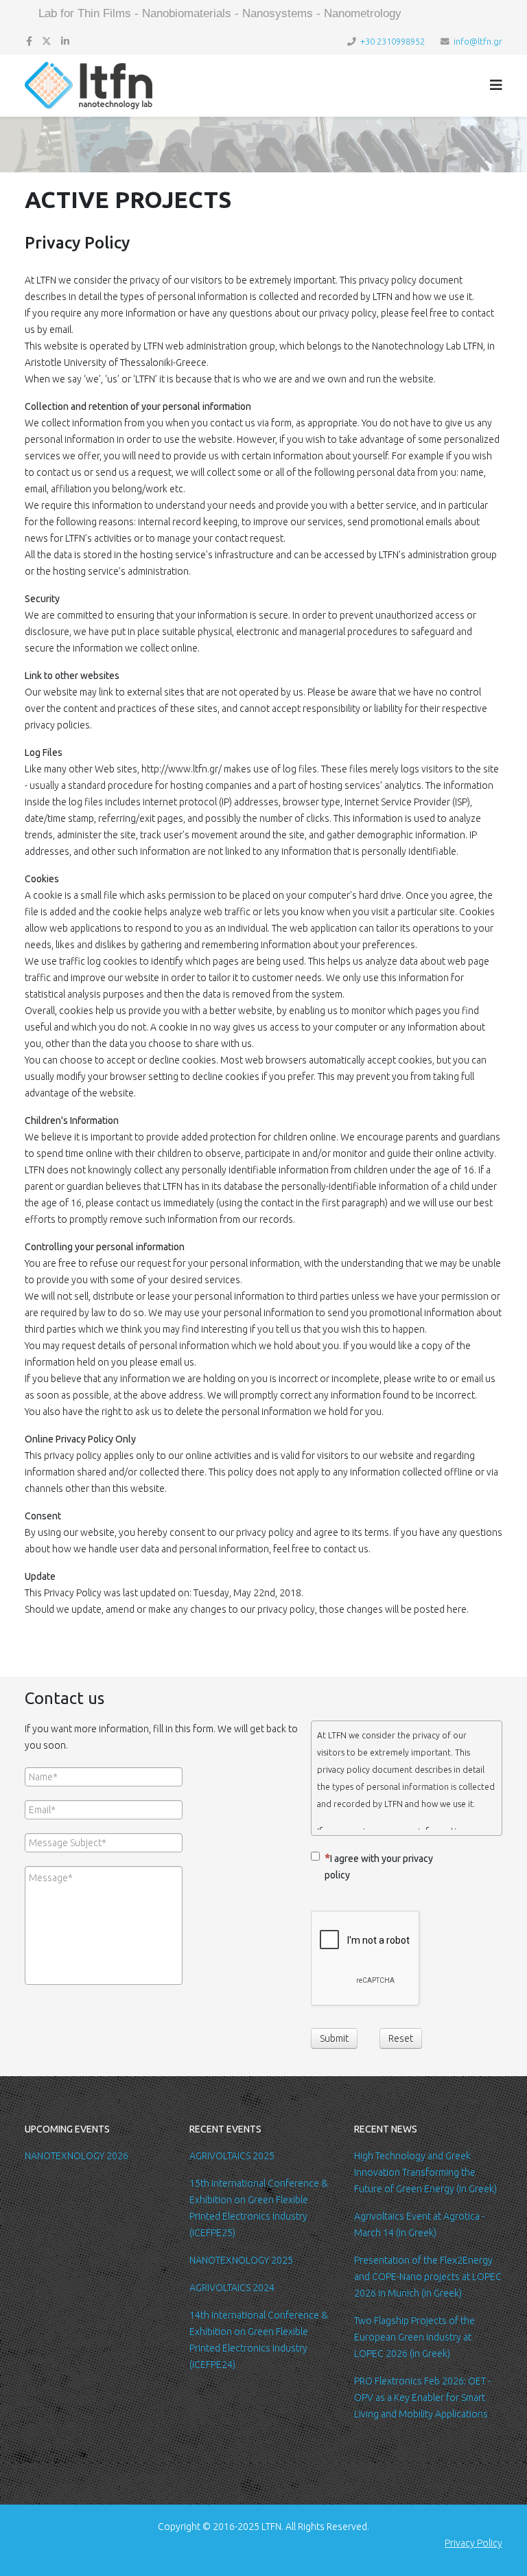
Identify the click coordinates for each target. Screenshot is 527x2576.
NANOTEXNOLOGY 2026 (77, 2156)
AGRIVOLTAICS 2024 (232, 2288)
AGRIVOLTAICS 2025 (232, 2156)
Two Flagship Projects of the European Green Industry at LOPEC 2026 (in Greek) (414, 2337)
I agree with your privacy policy (379, 1867)
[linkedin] (65, 41)
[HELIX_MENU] (496, 85)
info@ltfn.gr (478, 41)
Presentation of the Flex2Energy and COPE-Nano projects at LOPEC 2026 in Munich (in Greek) (428, 2277)
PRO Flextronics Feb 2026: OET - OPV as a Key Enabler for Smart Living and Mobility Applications (422, 2397)
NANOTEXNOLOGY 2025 (241, 2260)
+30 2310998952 (393, 41)
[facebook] (29, 41)
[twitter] (47, 41)
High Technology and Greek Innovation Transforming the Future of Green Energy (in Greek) (425, 2172)
